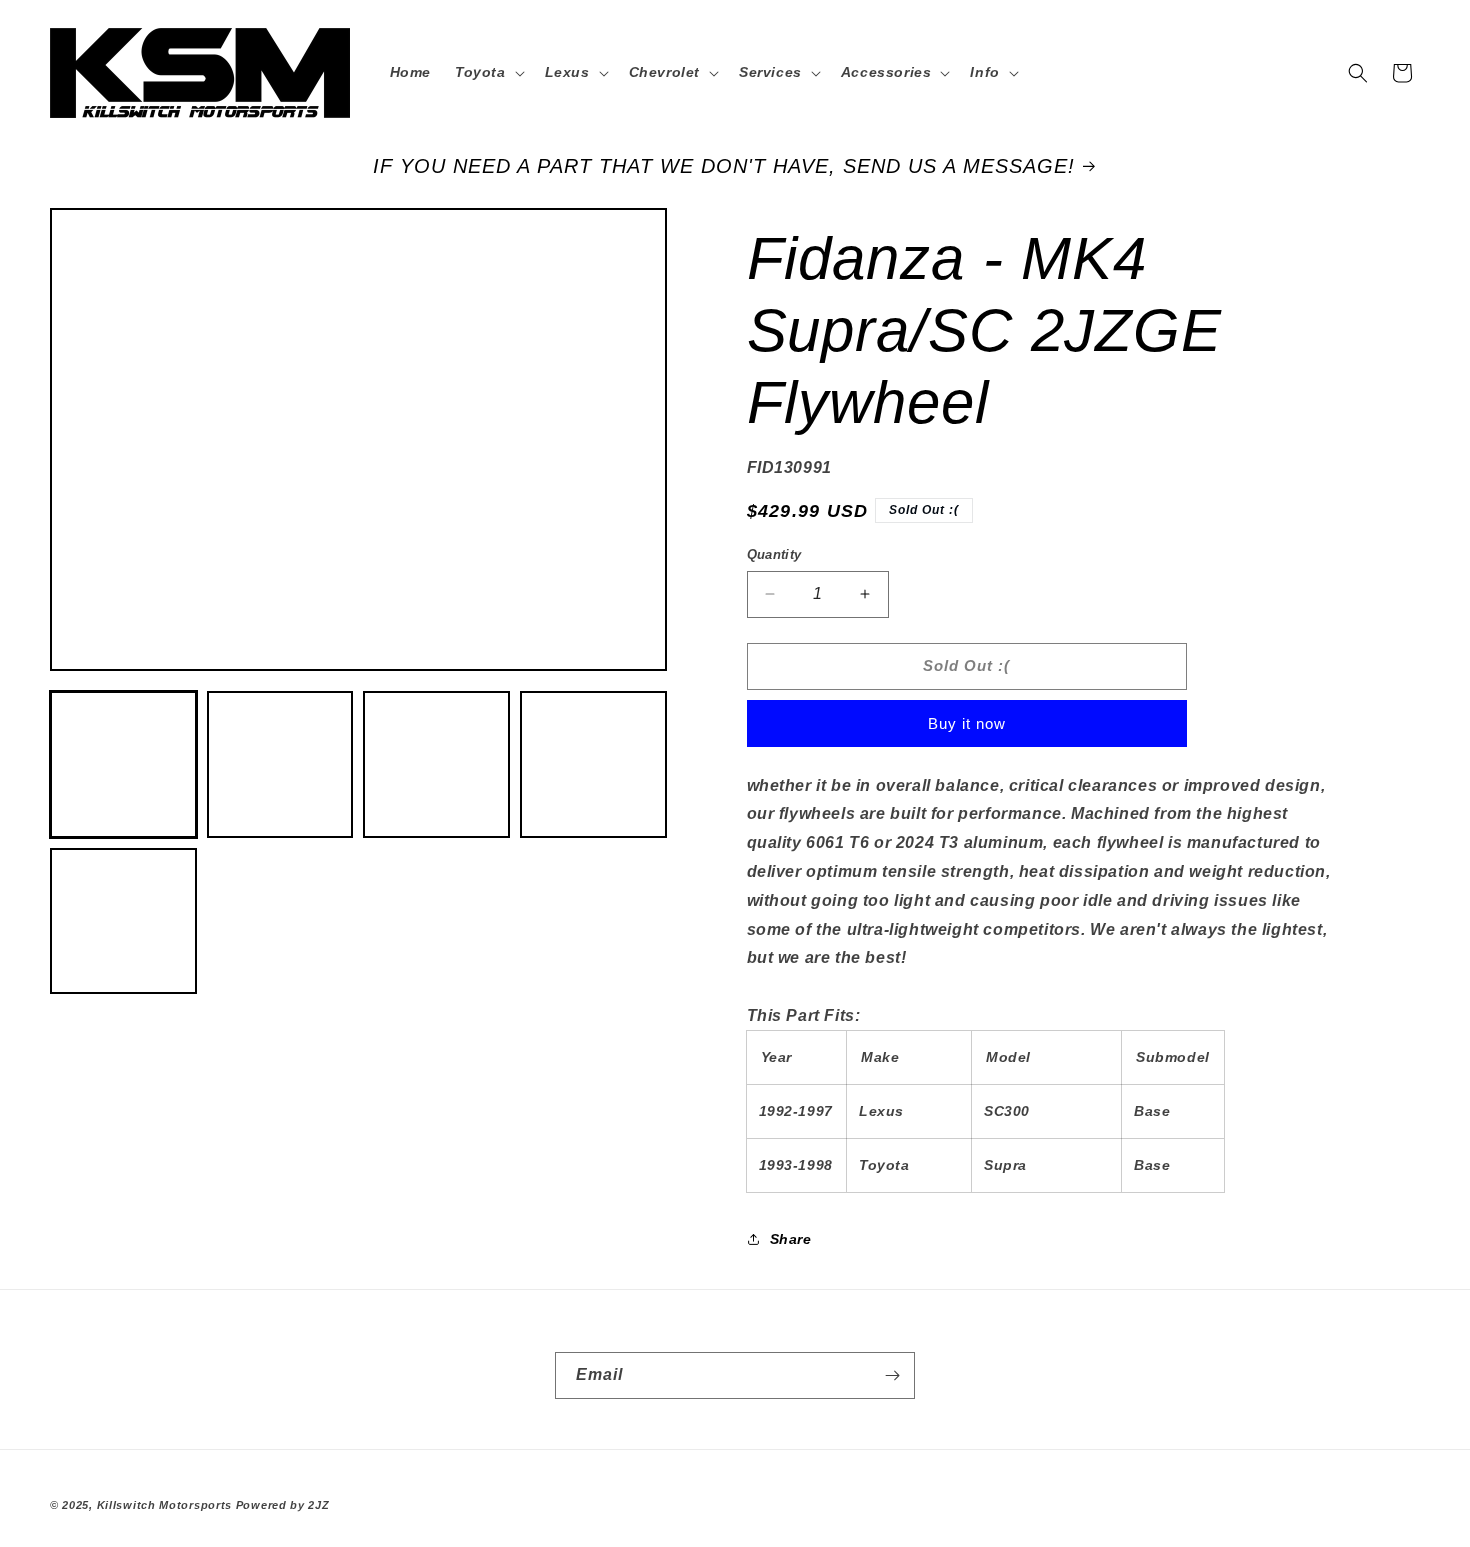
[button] (488, 72)
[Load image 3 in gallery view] (436, 765)
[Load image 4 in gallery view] (593, 765)
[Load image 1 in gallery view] (123, 765)
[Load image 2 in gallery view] (280, 765)
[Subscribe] (892, 1375)
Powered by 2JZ (283, 1505)
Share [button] (791, 1239)
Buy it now (967, 723)
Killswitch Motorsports (166, 1505)
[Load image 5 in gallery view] (123, 921)
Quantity (774, 554)
